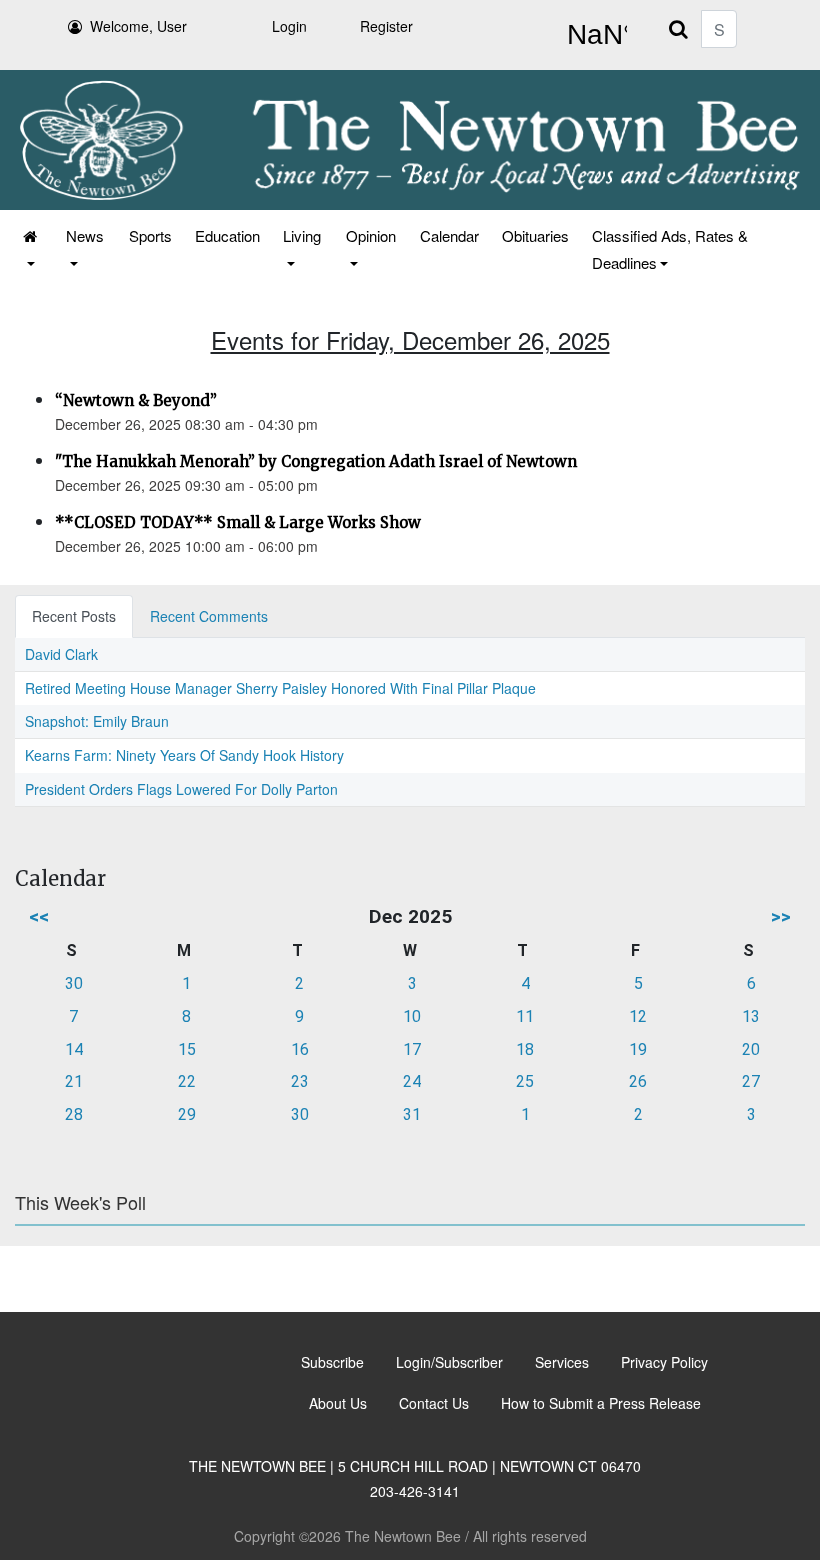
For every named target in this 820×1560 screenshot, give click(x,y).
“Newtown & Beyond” (136, 400)
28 (74, 1114)
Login (289, 26)
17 (412, 1049)
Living (302, 235)
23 (300, 1081)
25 (525, 1081)
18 (525, 1049)
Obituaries (535, 235)
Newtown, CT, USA (593, 35)
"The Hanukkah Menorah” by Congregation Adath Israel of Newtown (316, 461)
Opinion (371, 235)
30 (74, 983)
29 (187, 1114)
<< (39, 916)
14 (74, 1049)
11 (525, 1016)
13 (751, 1016)
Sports (150, 235)
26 (638, 1081)
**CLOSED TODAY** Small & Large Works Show (238, 522)
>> (781, 916)
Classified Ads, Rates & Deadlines (670, 249)
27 (751, 1081)
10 (412, 1016)
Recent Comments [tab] (209, 616)
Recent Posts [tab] (74, 616)
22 (187, 1081)
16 (300, 1049)
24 (412, 1081)
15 (187, 1049)
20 (751, 1049)
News (85, 235)
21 (74, 1081)
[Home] (31, 249)
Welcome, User (138, 26)
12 (638, 1016)
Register (386, 26)
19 (638, 1049)
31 (412, 1114)
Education (227, 235)
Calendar (449, 235)
